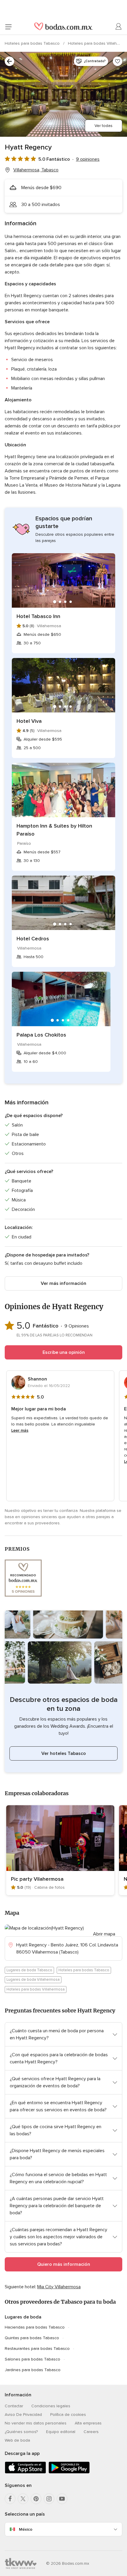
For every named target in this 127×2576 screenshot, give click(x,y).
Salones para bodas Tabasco (32, 2359)
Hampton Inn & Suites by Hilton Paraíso (54, 830)
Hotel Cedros (33, 939)
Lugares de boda (23, 2317)
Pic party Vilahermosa (37, 1879)
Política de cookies (68, 2415)
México (26, 2529)
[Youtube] (62, 2499)
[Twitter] (23, 2499)
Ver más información (63, 1283)
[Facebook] (10, 2499)
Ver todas (104, 126)
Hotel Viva (29, 721)
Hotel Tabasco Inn (38, 616)
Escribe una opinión (64, 1352)
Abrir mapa (104, 1934)
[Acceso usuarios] (119, 27)
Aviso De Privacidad (23, 2415)
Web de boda (17, 2440)
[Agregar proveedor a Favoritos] (118, 61)
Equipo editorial (61, 2432)
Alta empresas (88, 2423)
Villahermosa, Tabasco (36, 170)
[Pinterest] (36, 2499)
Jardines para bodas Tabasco (33, 2370)
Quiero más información (64, 2264)
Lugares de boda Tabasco (29, 1970)
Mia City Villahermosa (59, 2287)
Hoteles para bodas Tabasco (33, 43)
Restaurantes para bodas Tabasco (37, 2349)
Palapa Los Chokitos (41, 1035)
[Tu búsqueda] (9, 61)
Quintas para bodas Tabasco (32, 2338)
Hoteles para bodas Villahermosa (36, 1989)
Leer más (20, 1430)
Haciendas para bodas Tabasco (35, 2327)
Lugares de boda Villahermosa (33, 1980)
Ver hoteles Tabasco (64, 1753)
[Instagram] (49, 2499)
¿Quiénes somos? (21, 2432)
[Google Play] (69, 2472)
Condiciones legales (51, 2406)
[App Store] (25, 2472)
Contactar (14, 2406)
